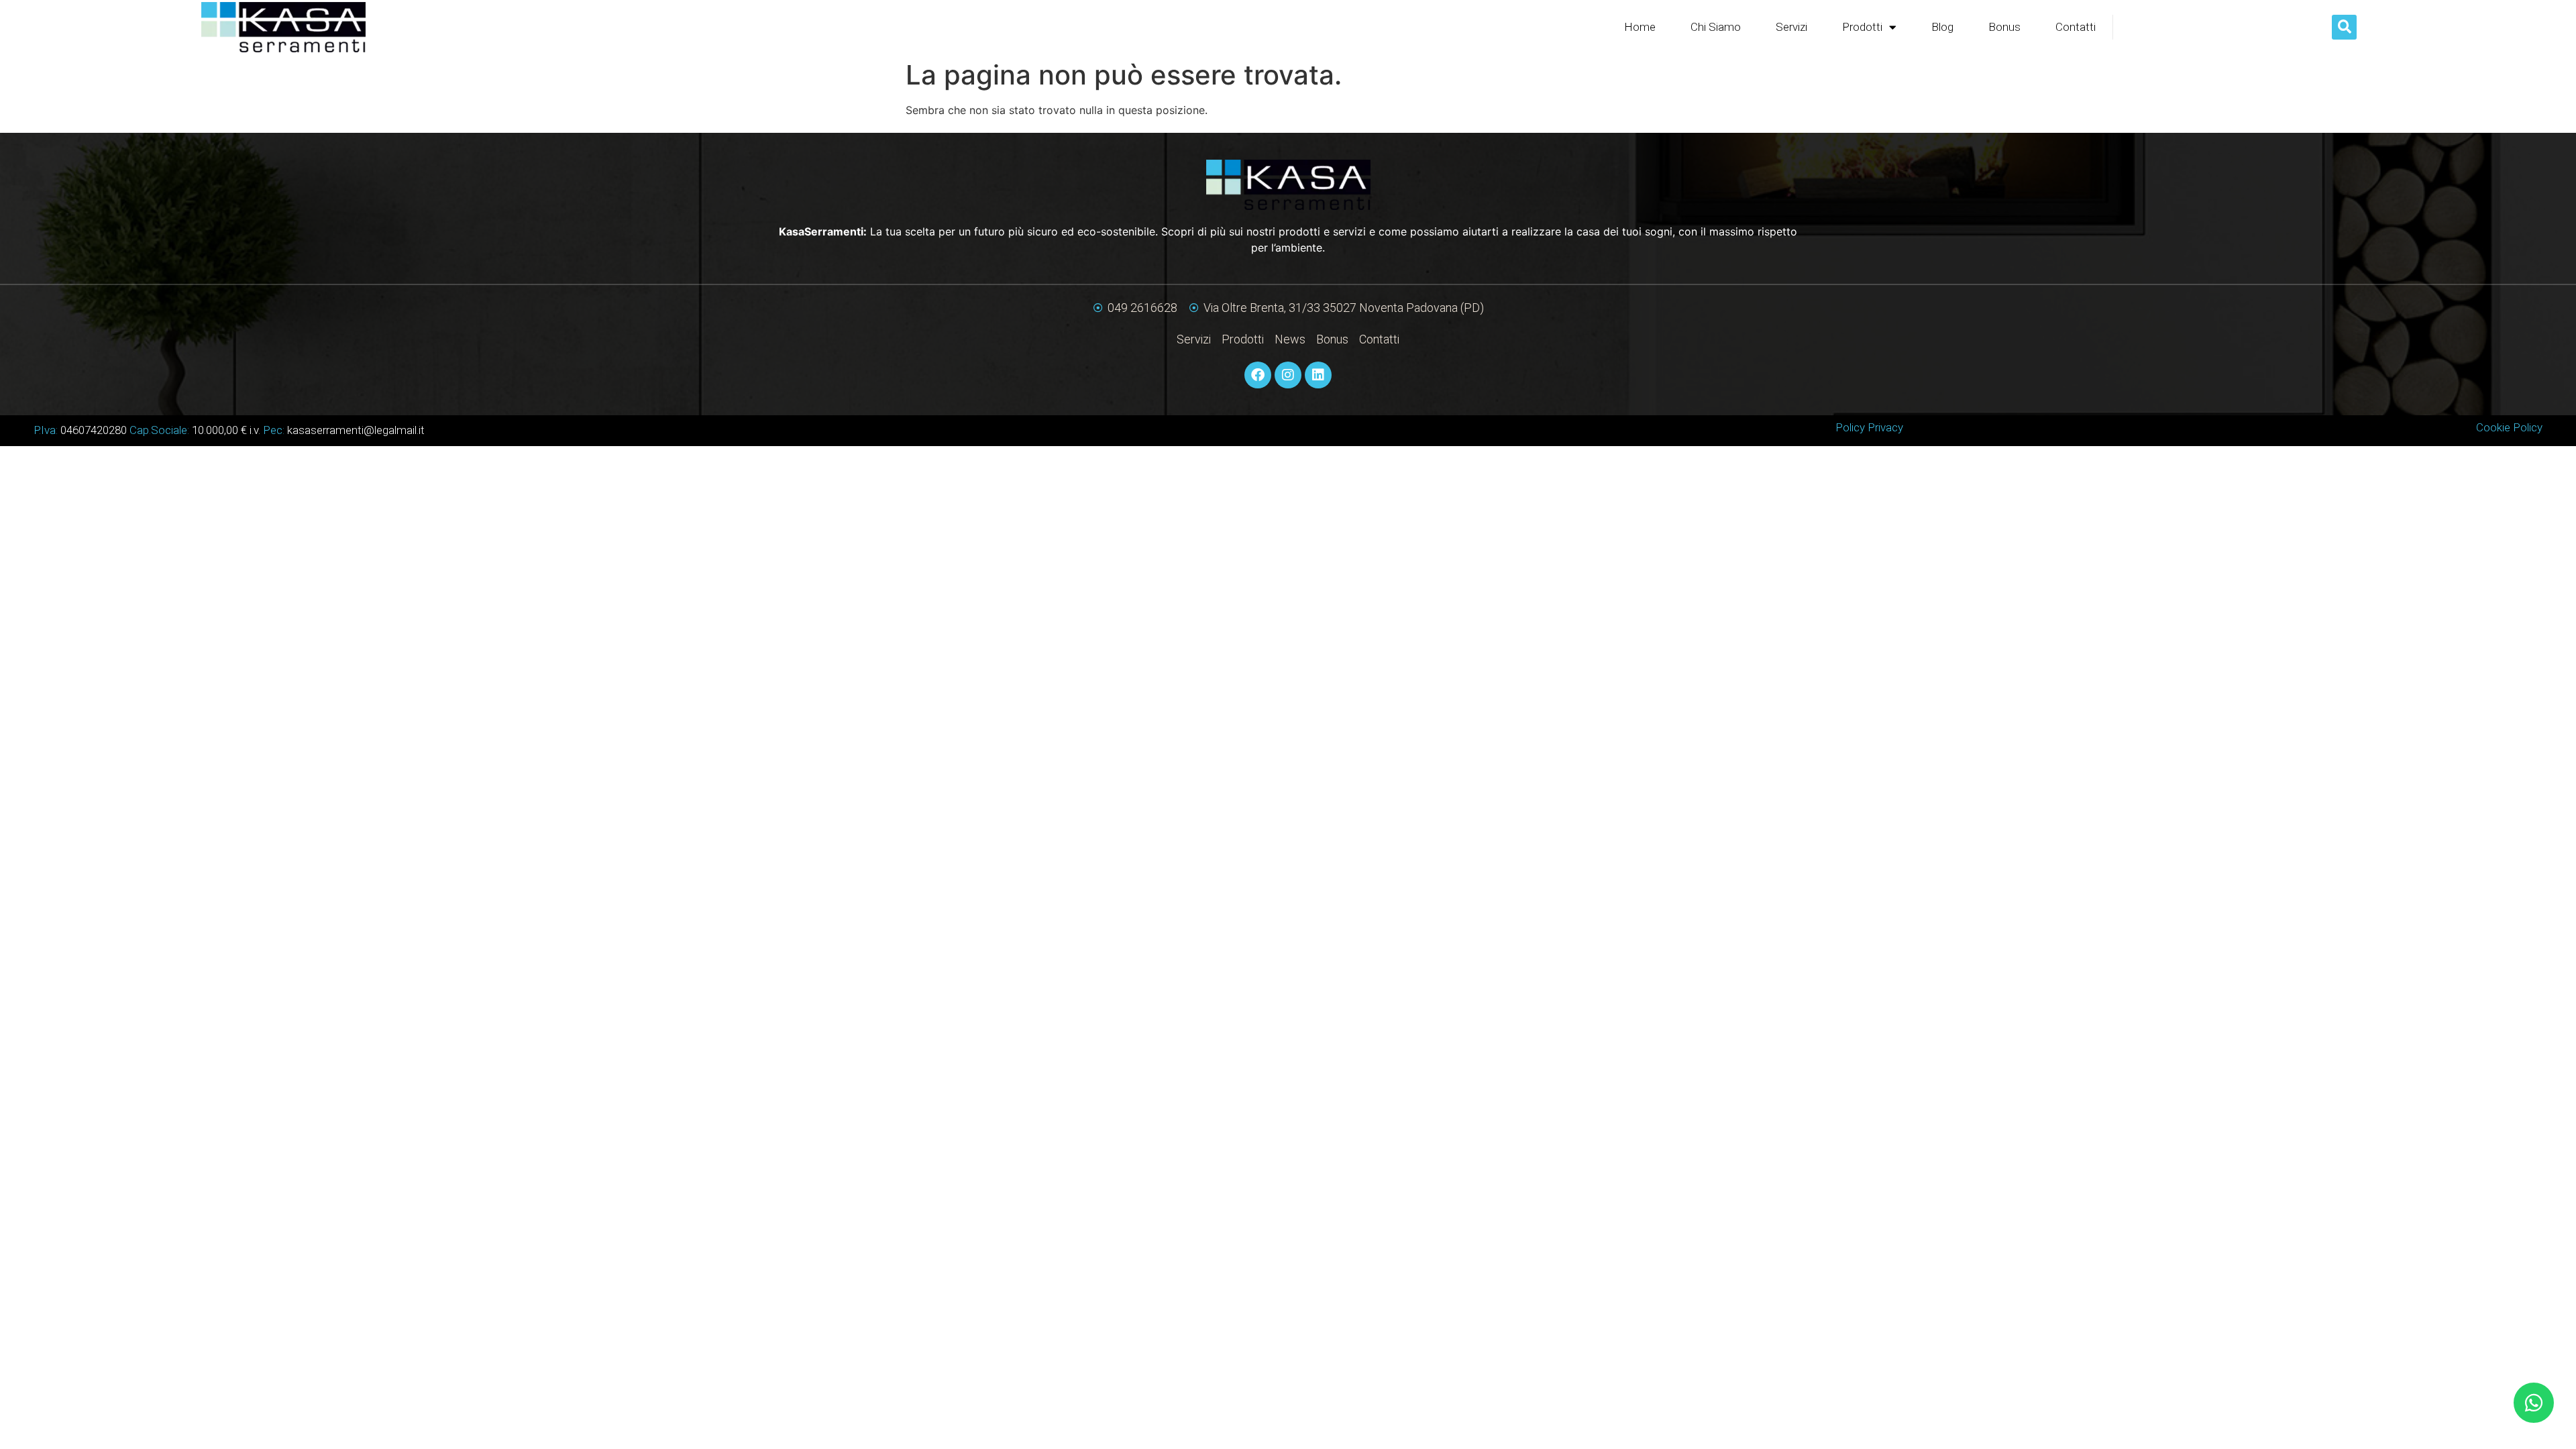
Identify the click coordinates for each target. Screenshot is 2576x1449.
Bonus (2004, 27)
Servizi (1791, 27)
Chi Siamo (1716, 27)
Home (1640, 27)
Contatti (2076, 27)
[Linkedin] (1318, 375)
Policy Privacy (1869, 427)
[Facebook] (1258, 375)
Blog (1942, 27)
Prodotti (1862, 27)
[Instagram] (1288, 375)
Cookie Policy (2509, 427)
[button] (2344, 27)
